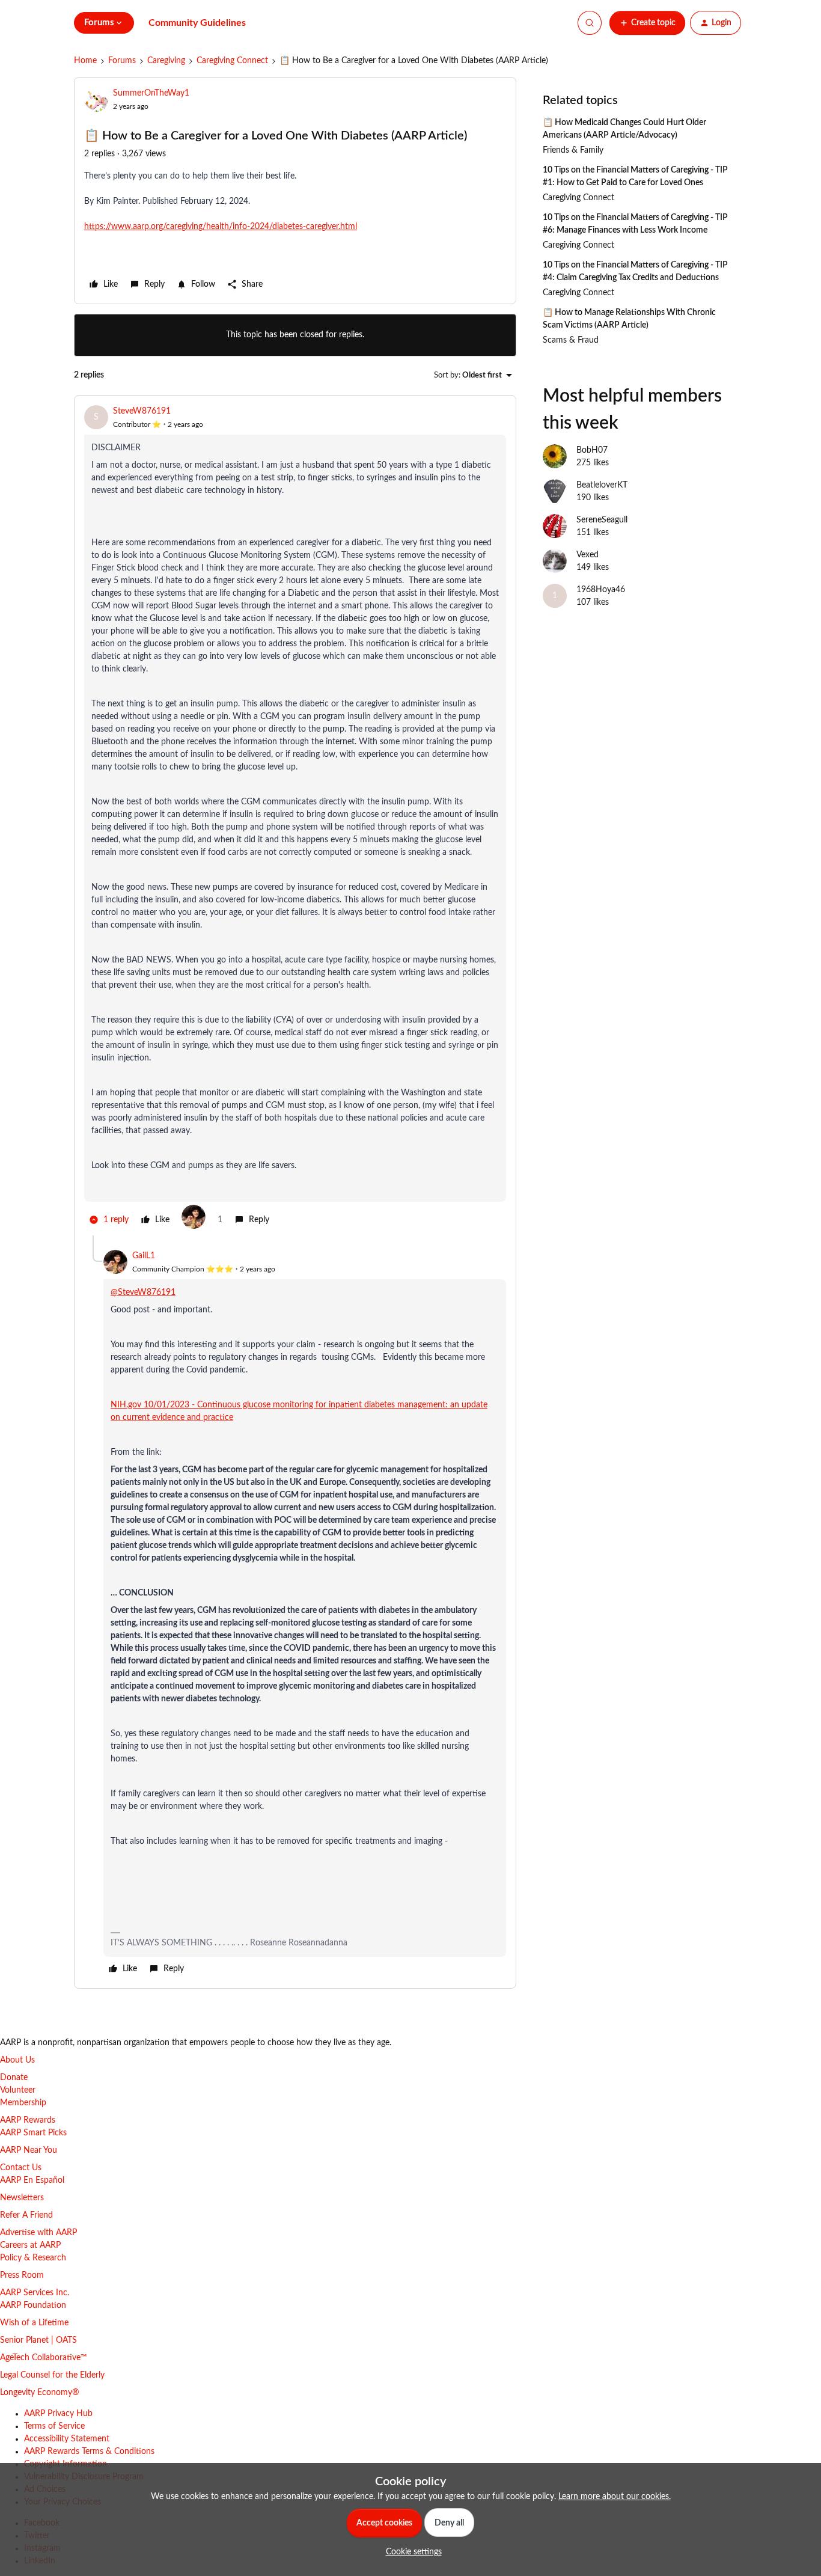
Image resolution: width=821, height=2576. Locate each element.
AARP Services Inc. (35, 2293)
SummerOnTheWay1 (151, 93)
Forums (122, 61)
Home (85, 61)
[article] (295, 820)
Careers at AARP (30, 2245)
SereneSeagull (602, 520)
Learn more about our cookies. (615, 2497)
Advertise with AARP (38, 2233)
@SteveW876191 (143, 1293)
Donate (14, 2078)
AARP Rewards (28, 2120)
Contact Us (21, 2168)
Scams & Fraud (571, 340)
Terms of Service (54, 2426)
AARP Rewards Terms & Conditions (89, 2452)
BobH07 (592, 450)
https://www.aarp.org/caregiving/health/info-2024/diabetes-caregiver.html (221, 227)
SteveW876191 (142, 411)
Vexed (588, 555)
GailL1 (144, 1256)
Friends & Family (573, 150)
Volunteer (18, 2090)
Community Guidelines (197, 23)
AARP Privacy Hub (58, 2414)
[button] (647, 23)
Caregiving (166, 61)
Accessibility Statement (67, 2439)
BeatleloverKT (602, 485)
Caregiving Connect (232, 61)
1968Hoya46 (601, 590)
